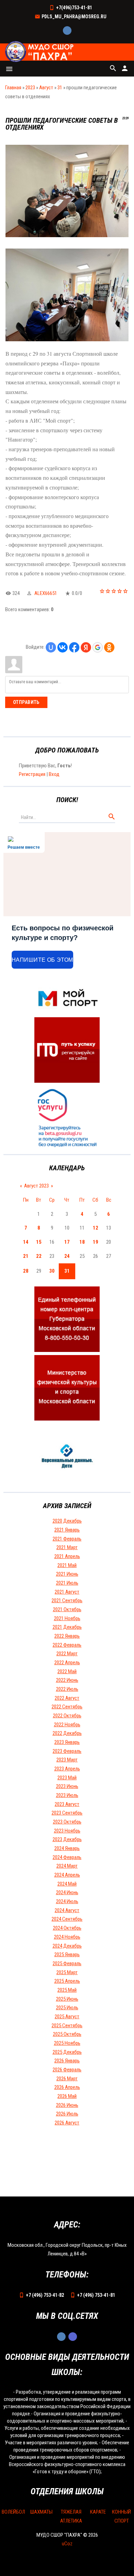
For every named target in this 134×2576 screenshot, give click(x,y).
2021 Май (67, 1565)
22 (39, 1256)
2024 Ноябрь (67, 1937)
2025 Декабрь (67, 2052)
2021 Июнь (67, 1574)
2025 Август (67, 2017)
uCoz (67, 2544)
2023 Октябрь (67, 1822)
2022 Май (67, 1671)
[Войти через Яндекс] (86, 647)
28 (26, 1271)
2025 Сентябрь (67, 2026)
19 (96, 1242)
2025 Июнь (67, 1999)
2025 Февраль (67, 1963)
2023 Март (67, 1760)
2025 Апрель (67, 1981)
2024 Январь (67, 1848)
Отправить (26, 702)
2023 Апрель (67, 1769)
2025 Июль (67, 2008)
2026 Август (67, 2123)
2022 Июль (67, 1689)
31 (60, 88)
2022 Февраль (67, 1645)
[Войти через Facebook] (74, 647)
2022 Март (67, 1654)
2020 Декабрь (67, 1521)
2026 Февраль (67, 2070)
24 (67, 1256)
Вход (54, 774)
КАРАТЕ (98, 2512)
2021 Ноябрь (67, 1618)
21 (26, 1256)
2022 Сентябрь (67, 1707)
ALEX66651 (46, 593)
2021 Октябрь (67, 1609)
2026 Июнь (67, 2105)
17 (67, 1242)
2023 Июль (67, 1795)
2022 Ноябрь (67, 1725)
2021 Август (67, 1592)
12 (96, 1228)
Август (46, 88)
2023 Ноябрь (67, 1831)
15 (39, 1242)
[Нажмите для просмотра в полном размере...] (67, 235)
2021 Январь (67, 1530)
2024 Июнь (67, 1892)
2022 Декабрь (67, 1733)
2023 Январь (67, 1742)
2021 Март (67, 1547)
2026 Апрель (67, 2087)
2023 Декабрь (67, 1839)
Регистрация (32, 774)
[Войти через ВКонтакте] (63, 647)
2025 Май (67, 1990)
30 (52, 1271)
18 (82, 1242)
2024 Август (67, 1910)
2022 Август (67, 1698)
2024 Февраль (67, 1857)
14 (26, 1242)
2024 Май (67, 1884)
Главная (13, 88)
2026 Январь (67, 2061)
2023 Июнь (67, 1786)
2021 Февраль (67, 1539)
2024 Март (67, 1866)
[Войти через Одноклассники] (109, 647)
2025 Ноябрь (67, 2043)
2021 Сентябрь (67, 1600)
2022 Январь (67, 1636)
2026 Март (67, 2079)
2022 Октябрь (67, 1716)
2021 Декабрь (67, 1627)
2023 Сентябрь (67, 1813)
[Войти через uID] (51, 647)
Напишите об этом (42, 960)
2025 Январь (67, 1954)
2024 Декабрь (67, 1946)
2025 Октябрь (67, 2034)
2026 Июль (67, 2114)
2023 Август (67, 1804)
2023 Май (67, 1778)
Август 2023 (36, 1186)
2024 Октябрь (67, 1928)
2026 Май (67, 2096)
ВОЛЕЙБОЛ (13, 2512)
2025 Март (67, 1972)
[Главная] (40, 52)
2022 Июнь (67, 1680)
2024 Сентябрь (67, 1919)
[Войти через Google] (98, 647)
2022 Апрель (67, 1663)
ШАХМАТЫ (41, 2512)
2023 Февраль (67, 1751)
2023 (30, 88)
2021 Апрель (67, 1556)
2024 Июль (67, 1901)
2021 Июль (67, 1583)
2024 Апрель (67, 1875)
